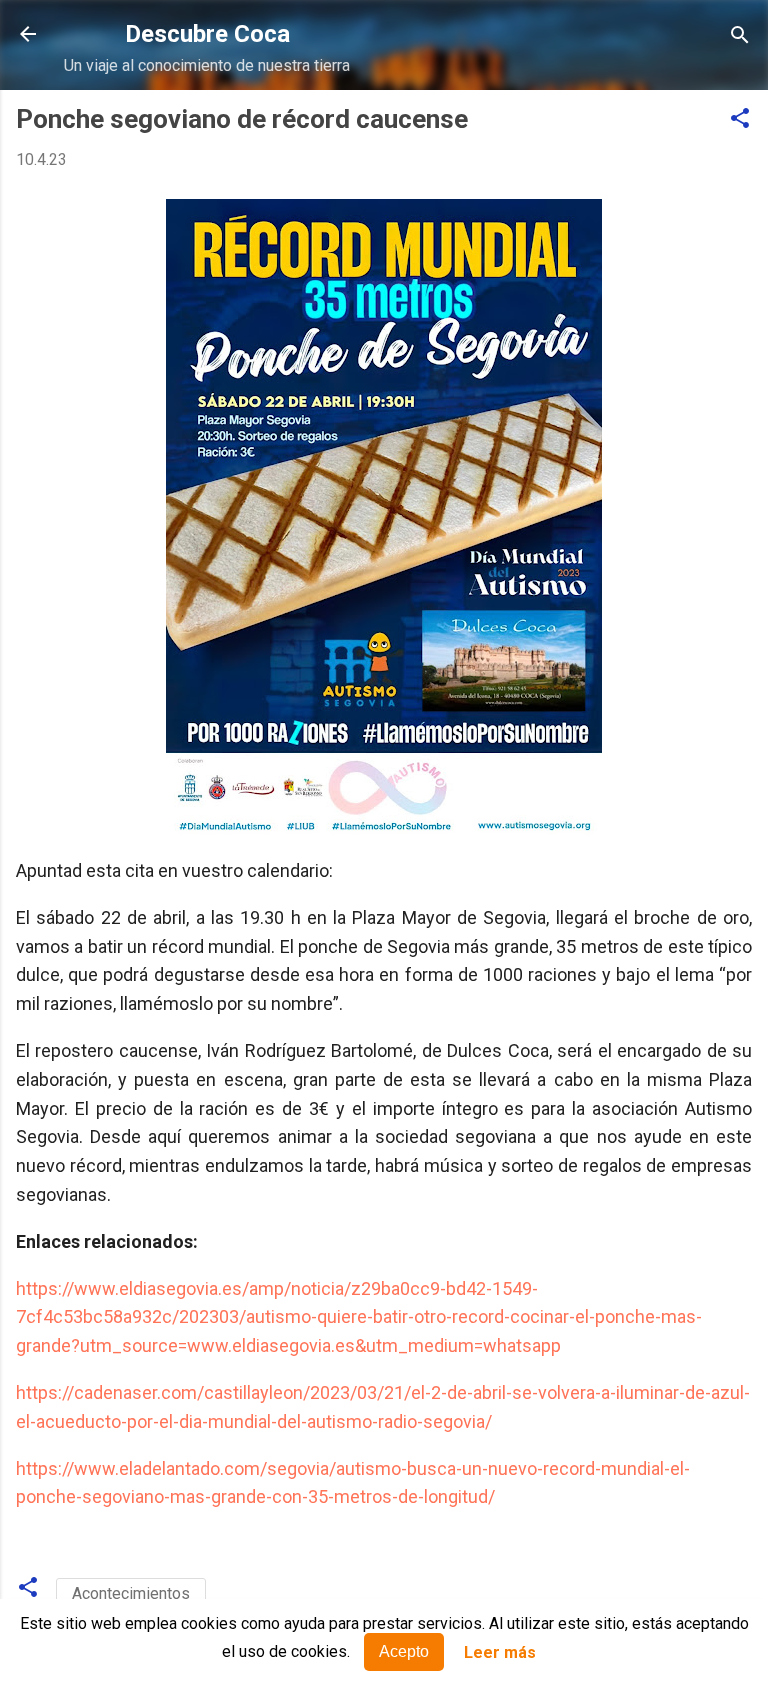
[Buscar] (740, 36)
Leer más (500, 1652)
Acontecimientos (131, 1593)
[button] (740, 119)
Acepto (404, 1651)
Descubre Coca (207, 34)
